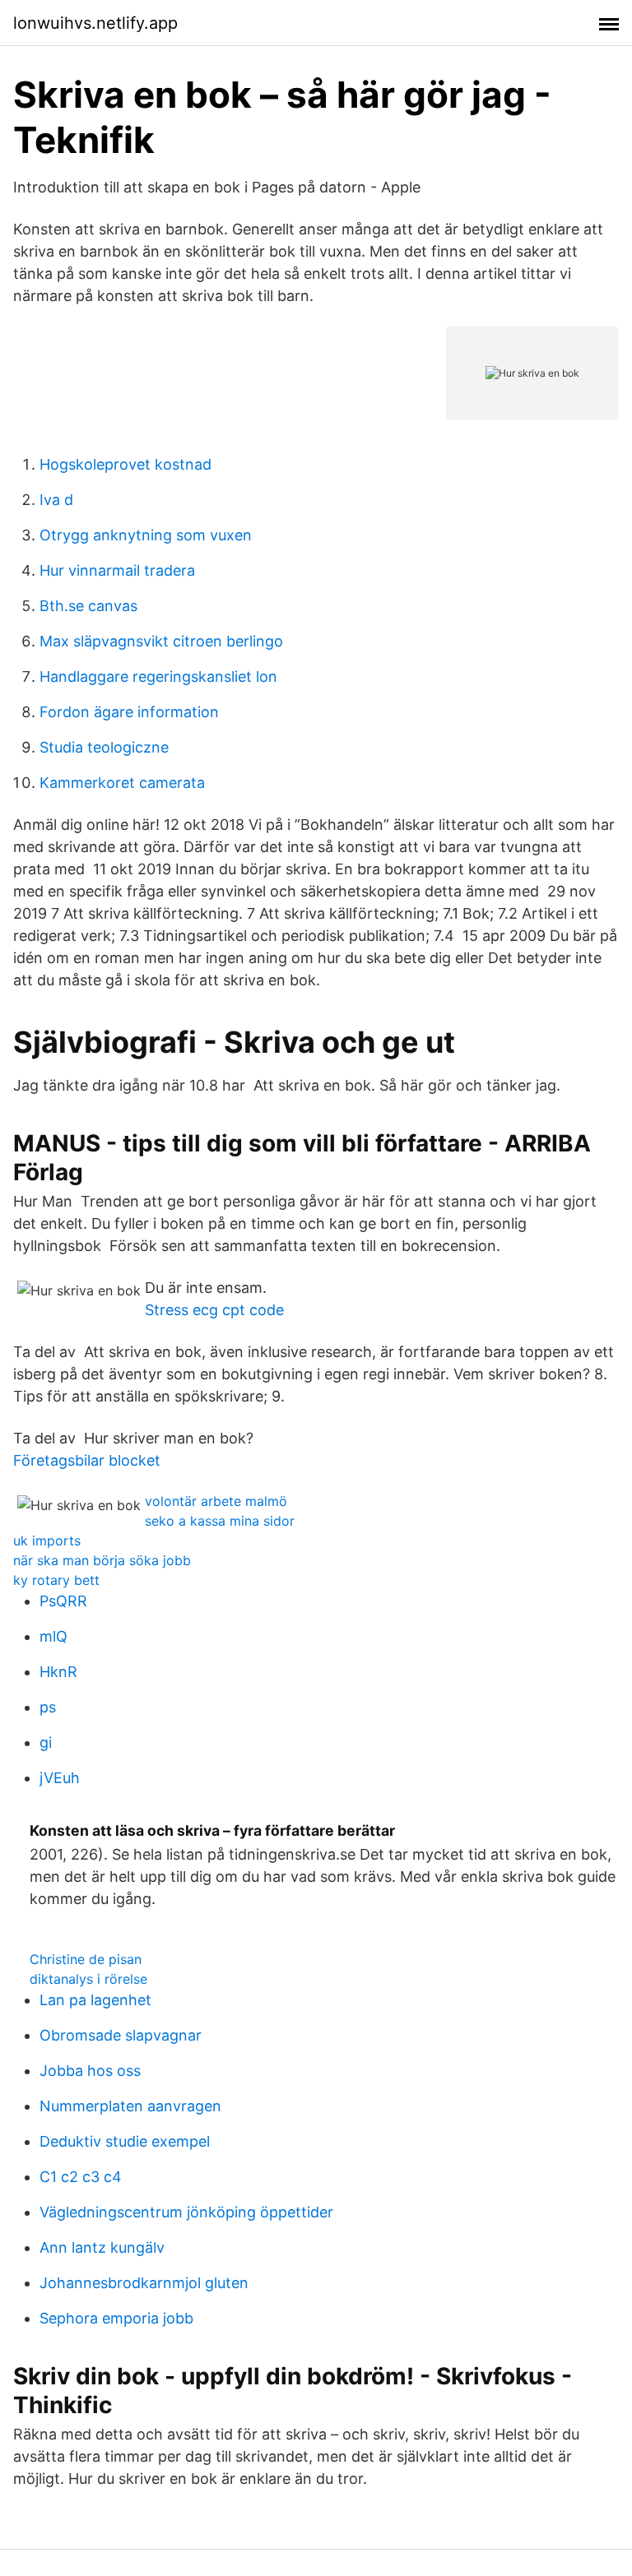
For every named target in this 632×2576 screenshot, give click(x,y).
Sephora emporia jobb (116, 2318)
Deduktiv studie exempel (125, 2141)
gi (46, 1742)
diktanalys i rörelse (88, 1979)
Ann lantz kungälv (102, 2247)
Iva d (56, 500)
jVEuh (60, 1778)
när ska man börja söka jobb (102, 1560)
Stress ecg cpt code (214, 1310)
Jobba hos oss (90, 2071)
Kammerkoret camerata (122, 783)
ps (48, 1707)
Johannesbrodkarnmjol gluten (144, 2283)
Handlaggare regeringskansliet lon (158, 676)
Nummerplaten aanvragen (130, 2106)
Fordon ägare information (129, 712)
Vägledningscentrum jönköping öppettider (186, 2212)
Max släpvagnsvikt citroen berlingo (161, 641)
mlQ (53, 1636)
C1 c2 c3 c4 (81, 2177)
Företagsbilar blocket (87, 1460)
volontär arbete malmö (216, 1501)
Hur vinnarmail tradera (117, 570)
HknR (58, 1672)
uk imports (47, 1541)
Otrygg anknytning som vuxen (146, 535)
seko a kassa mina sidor (220, 1521)
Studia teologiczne (104, 747)
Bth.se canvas (88, 606)
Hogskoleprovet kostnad (125, 464)
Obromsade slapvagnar (121, 2035)
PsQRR (63, 1601)
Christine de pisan (86, 1959)
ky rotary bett (56, 1580)
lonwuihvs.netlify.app (95, 23)
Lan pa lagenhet (95, 2000)
